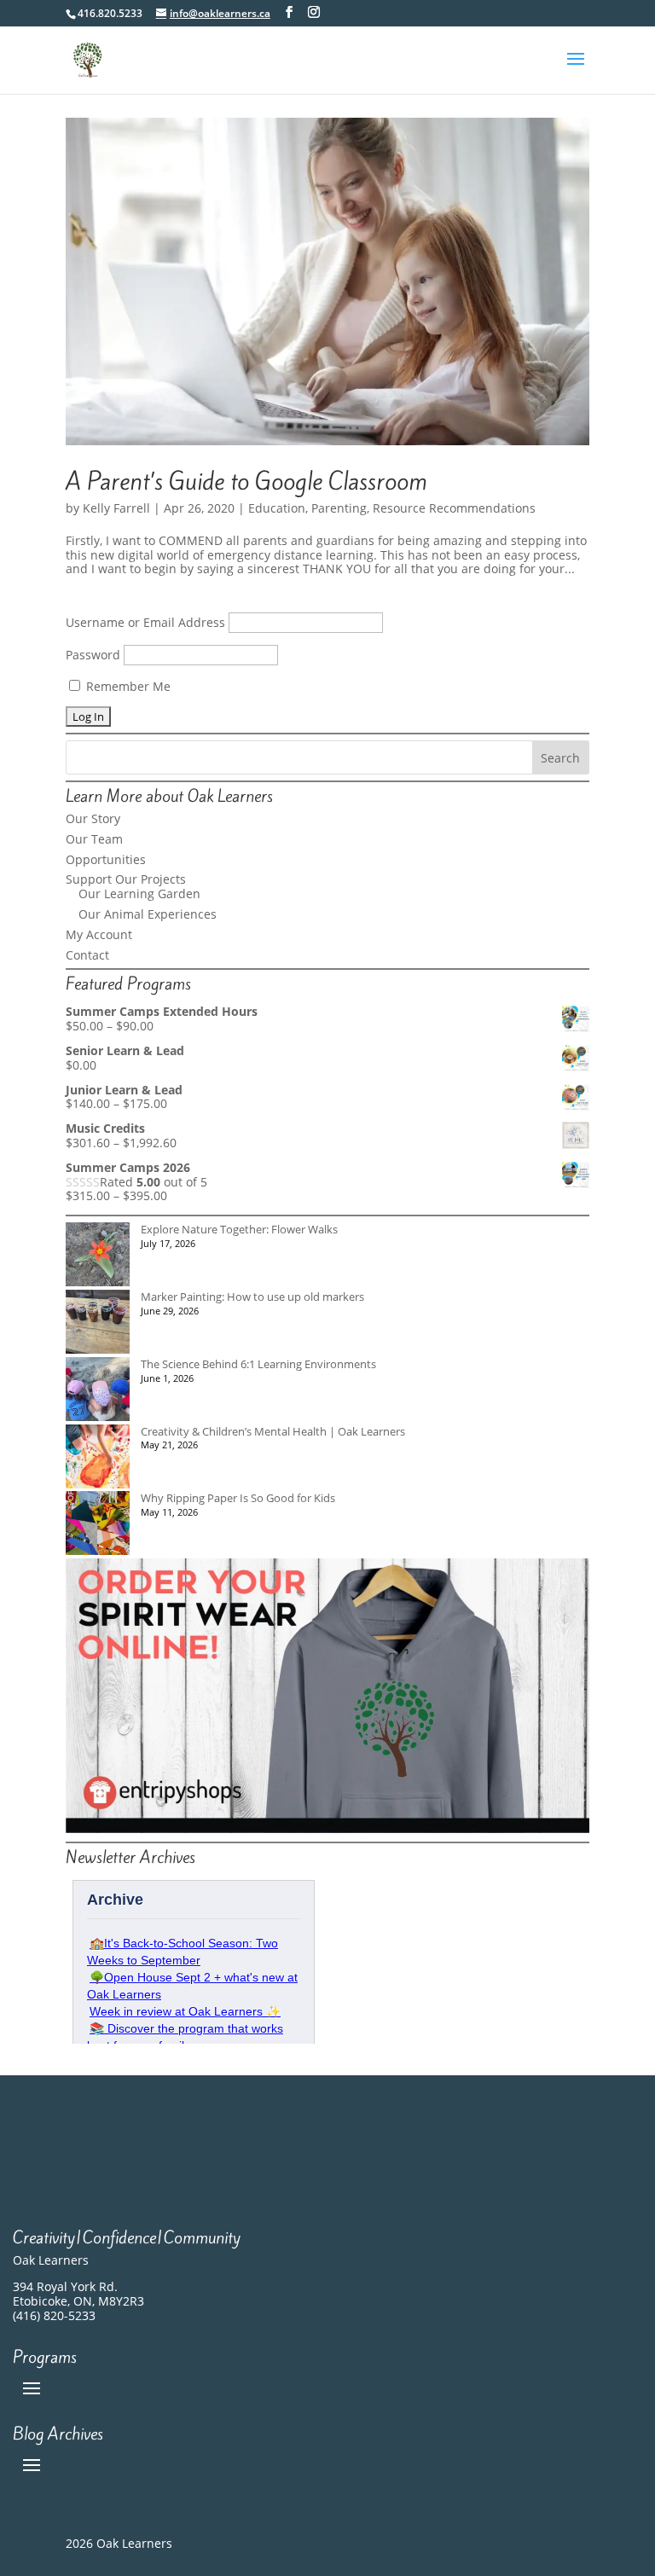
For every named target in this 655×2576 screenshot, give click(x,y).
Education (277, 508)
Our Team (94, 839)
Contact (87, 955)
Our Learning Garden (139, 893)
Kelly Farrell (116, 508)
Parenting (339, 508)
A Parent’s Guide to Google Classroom (246, 482)
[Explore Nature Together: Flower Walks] (98, 1256)
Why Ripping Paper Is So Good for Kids (238, 1498)
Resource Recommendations (454, 508)
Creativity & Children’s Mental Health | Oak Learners (273, 1431)
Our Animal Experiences (148, 914)
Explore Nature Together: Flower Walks (239, 1229)
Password (93, 655)
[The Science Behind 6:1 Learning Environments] (98, 1391)
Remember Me (127, 686)
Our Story (93, 818)
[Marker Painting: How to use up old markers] (98, 1323)
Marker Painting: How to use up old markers (252, 1297)
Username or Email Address (145, 622)
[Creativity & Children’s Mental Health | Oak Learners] (98, 1458)
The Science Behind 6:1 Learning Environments (258, 1364)
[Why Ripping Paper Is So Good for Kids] (98, 1525)
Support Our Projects (126, 879)
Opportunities (106, 859)
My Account (99, 934)
